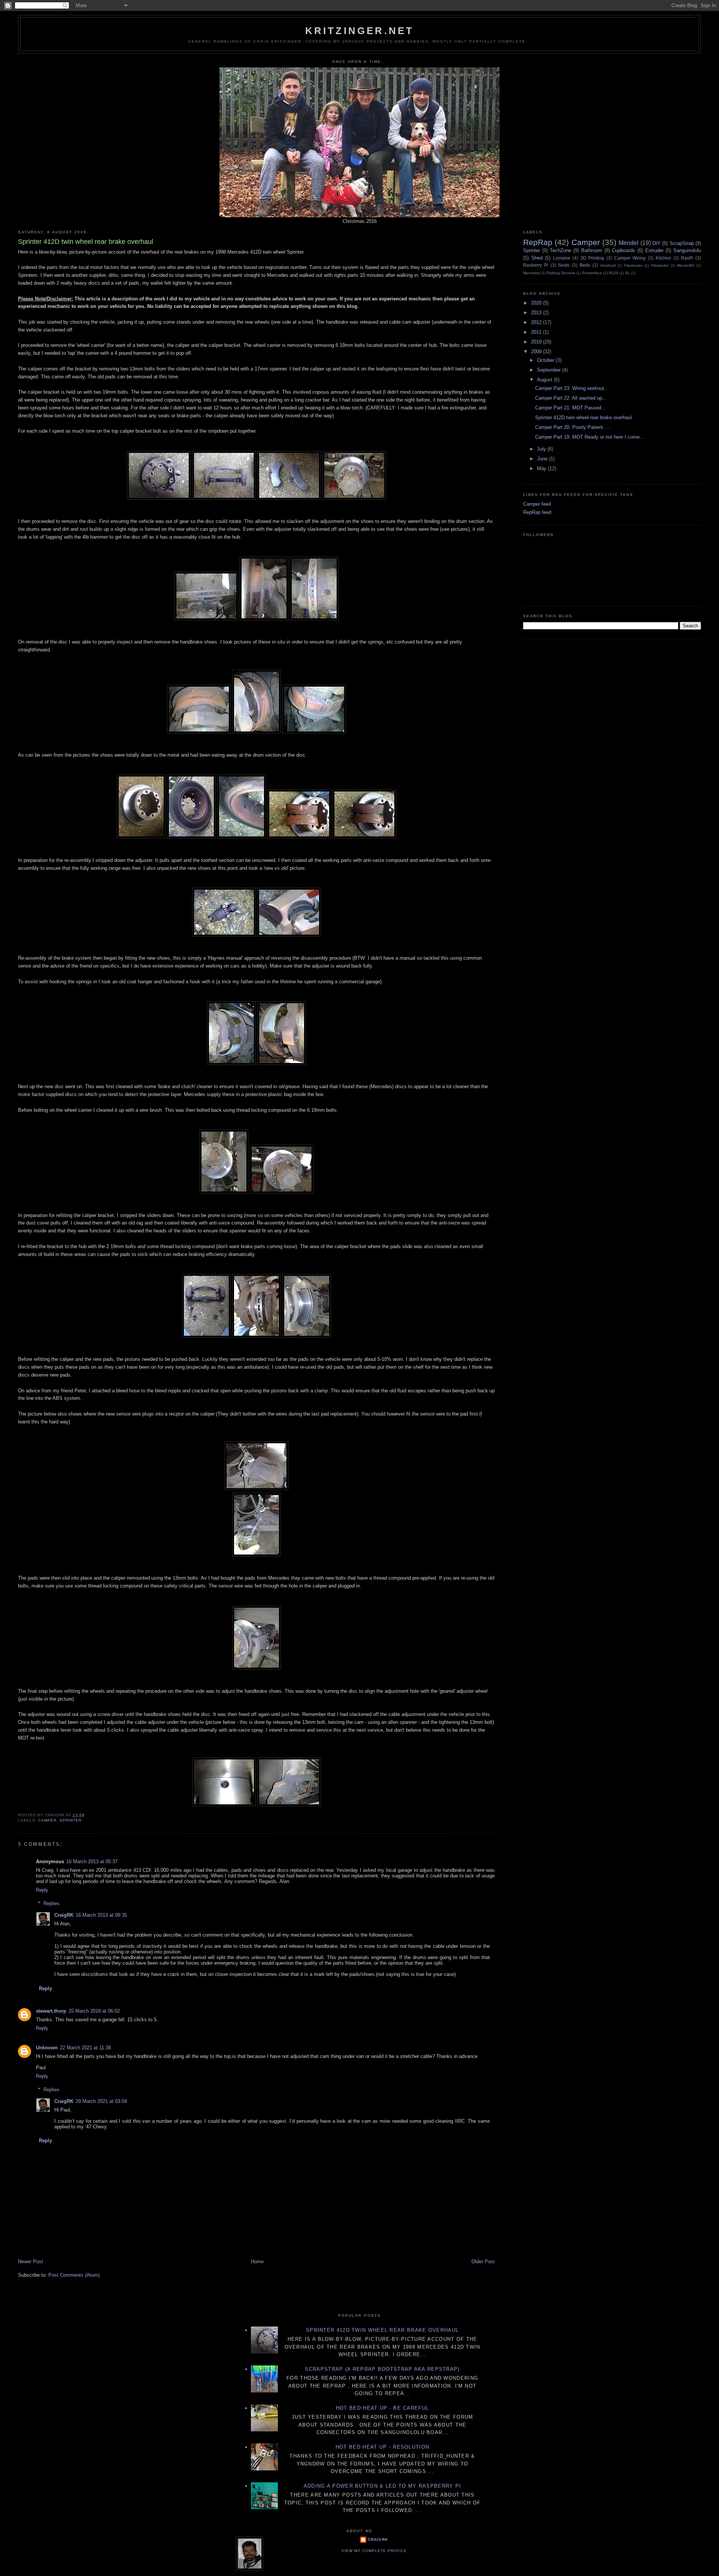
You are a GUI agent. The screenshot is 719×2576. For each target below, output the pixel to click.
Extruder (654, 250)
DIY (656, 243)
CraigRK (64, 1915)
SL (627, 273)
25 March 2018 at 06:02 (94, 2011)
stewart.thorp (51, 2011)
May (542, 468)
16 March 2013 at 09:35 (101, 1915)
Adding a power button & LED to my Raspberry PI (383, 2486)
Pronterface (592, 273)
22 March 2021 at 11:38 (85, 2048)
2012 (537, 322)
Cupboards (624, 250)
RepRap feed (537, 512)
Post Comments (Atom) (74, 2275)
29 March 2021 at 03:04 (101, 2101)
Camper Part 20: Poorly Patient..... (573, 427)
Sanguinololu (687, 250)
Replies (51, 1903)
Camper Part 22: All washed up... (571, 398)
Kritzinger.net (360, 31)
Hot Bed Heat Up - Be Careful (382, 2408)
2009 (537, 352)
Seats (564, 265)
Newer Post (31, 2262)
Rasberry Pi (536, 265)
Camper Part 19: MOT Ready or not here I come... (590, 437)
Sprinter (71, 1820)
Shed (537, 258)
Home (257, 2262)
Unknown (47, 2048)
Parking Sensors (561, 273)
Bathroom (592, 250)
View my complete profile (374, 2551)
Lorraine (562, 258)
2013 (537, 313)
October (546, 360)
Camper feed (537, 504)
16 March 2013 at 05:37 (92, 1861)
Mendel (629, 243)
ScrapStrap (682, 243)
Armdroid (608, 265)
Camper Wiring (630, 258)
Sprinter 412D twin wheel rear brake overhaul (583, 417)
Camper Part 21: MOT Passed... (570, 408)
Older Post (483, 2262)
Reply (42, 1890)
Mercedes (532, 273)
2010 (537, 342)
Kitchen (663, 258)
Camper (47, 1820)
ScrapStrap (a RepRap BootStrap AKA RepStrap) (382, 2369)
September (550, 370)
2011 (537, 332)
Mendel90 (686, 265)
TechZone (560, 250)
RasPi (687, 258)
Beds (585, 265)
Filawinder (660, 265)
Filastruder (633, 265)
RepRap (538, 242)
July (542, 449)
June (543, 459)
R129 (614, 273)
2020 (537, 303)
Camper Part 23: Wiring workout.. (571, 388)
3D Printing (592, 258)
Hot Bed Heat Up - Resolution (382, 2447)
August (545, 380)
